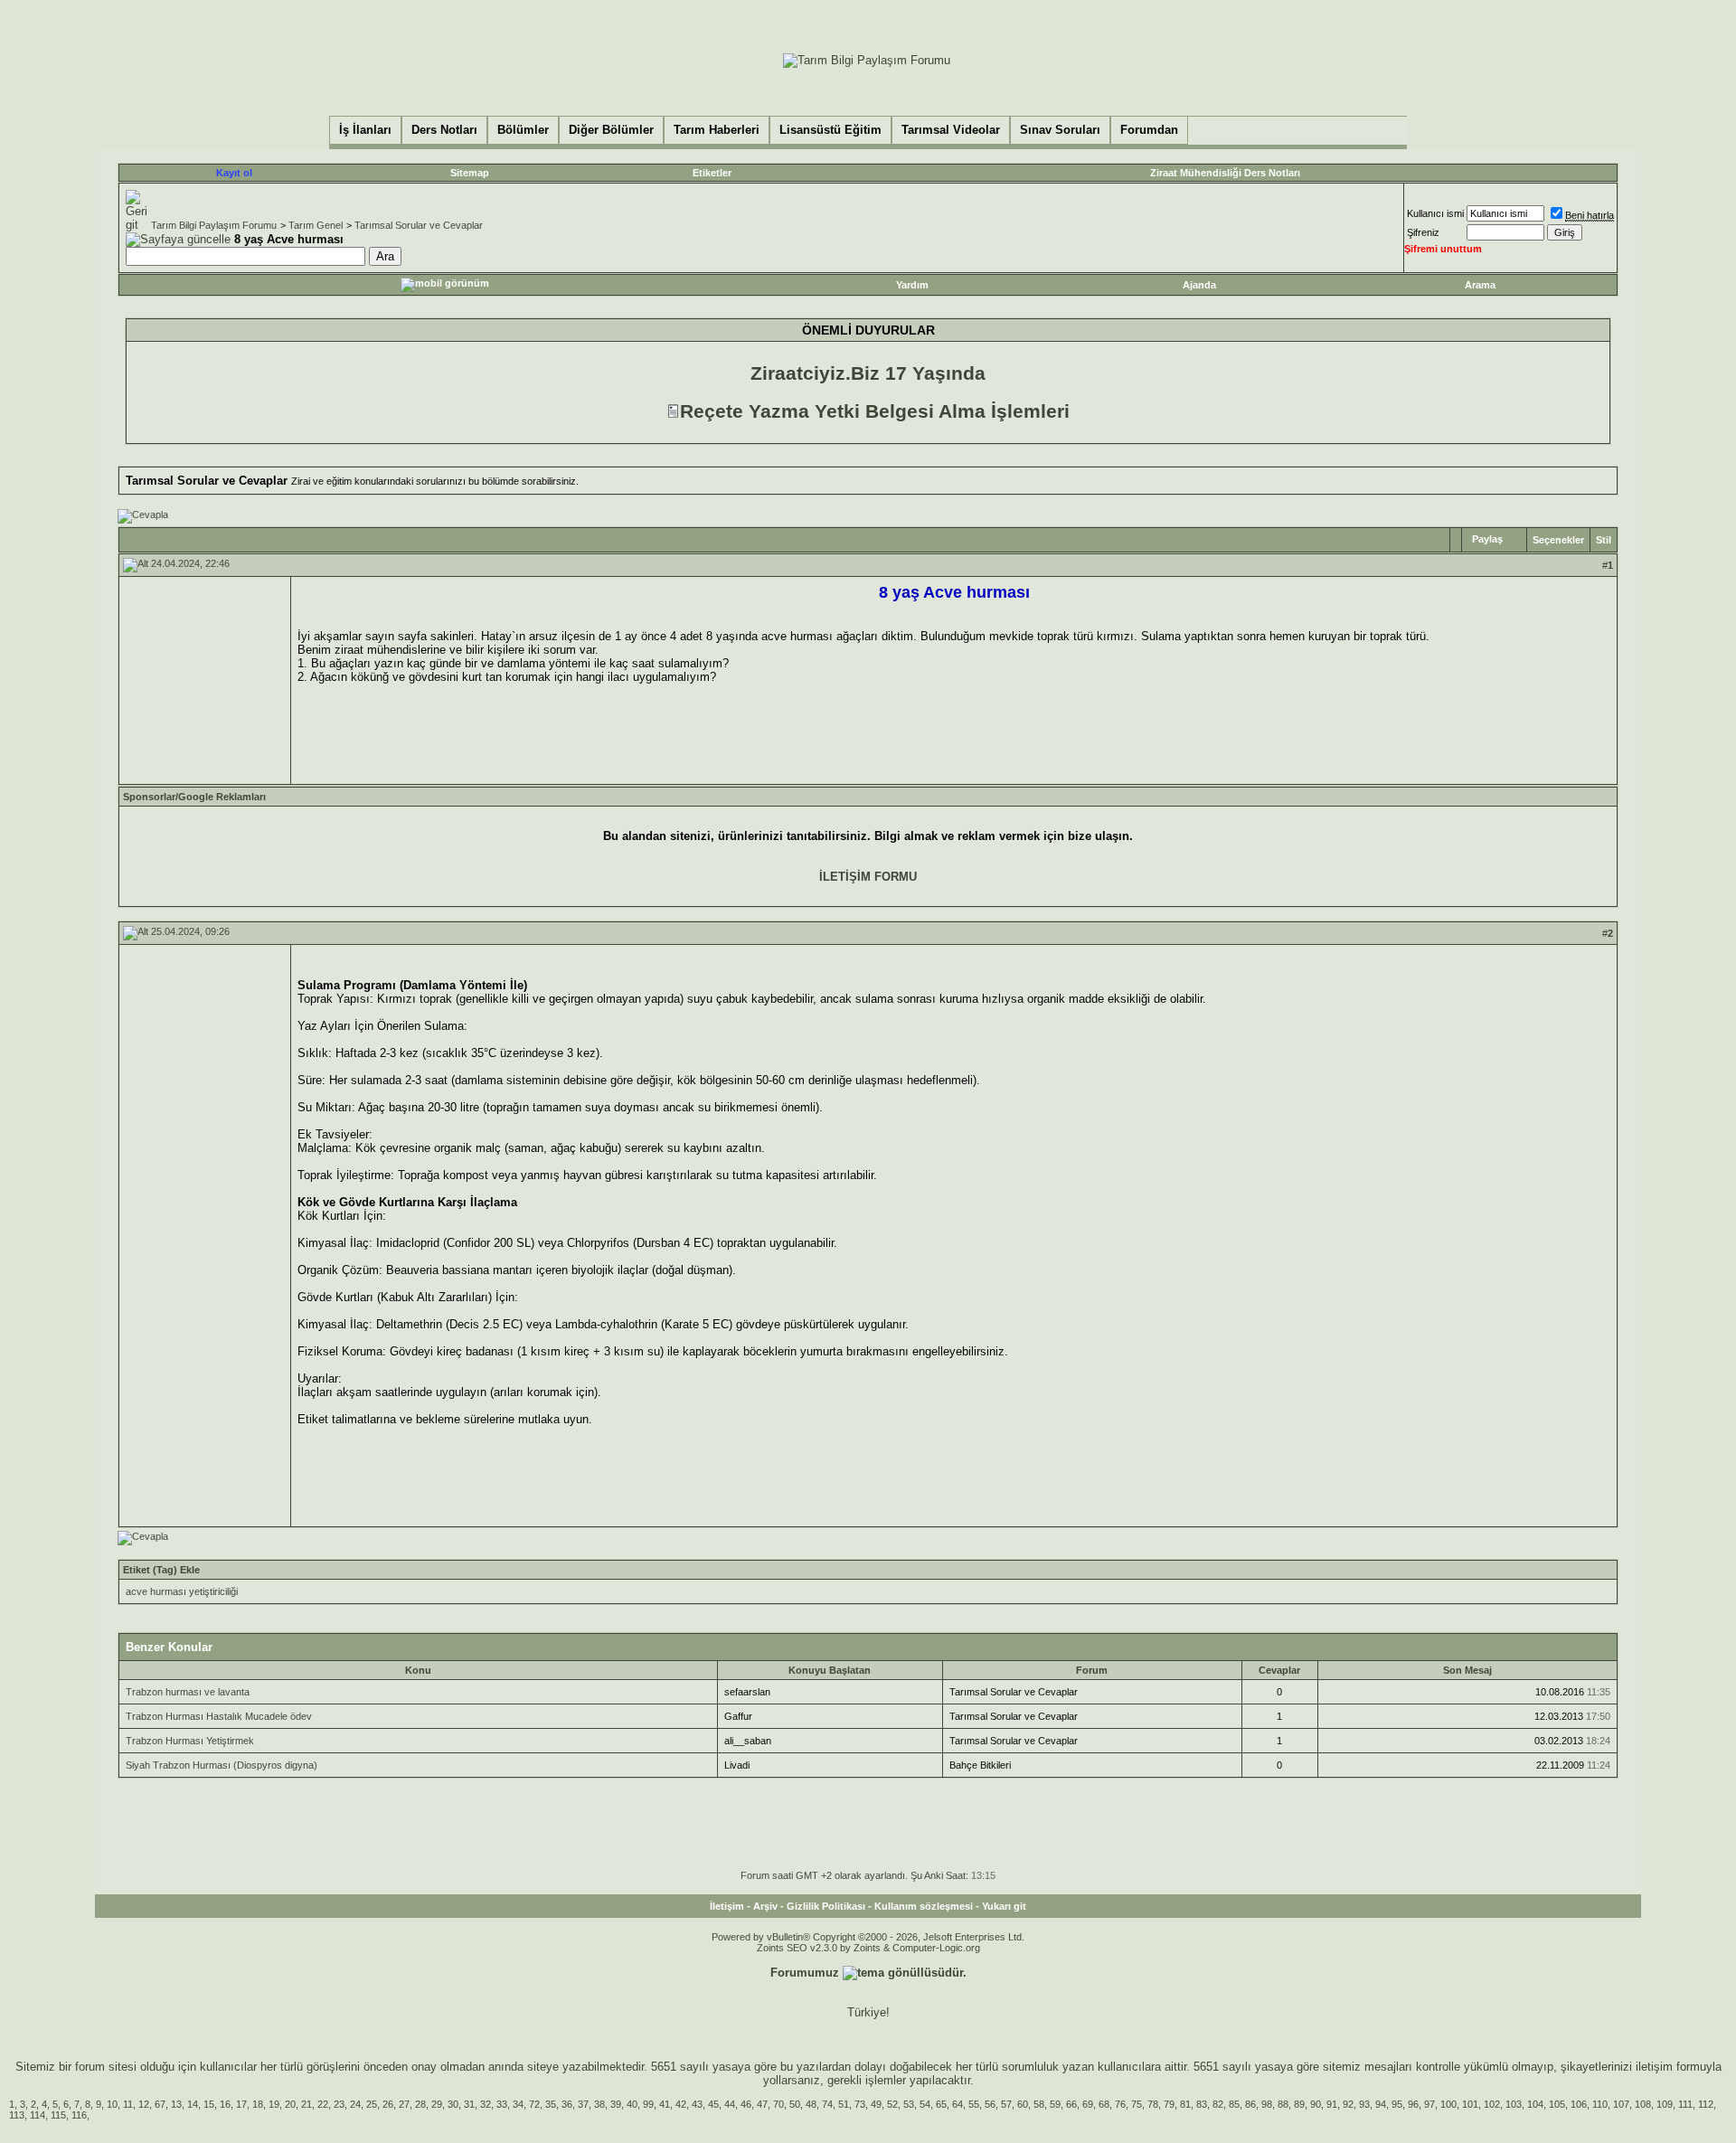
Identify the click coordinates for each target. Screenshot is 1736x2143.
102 (1492, 2104)
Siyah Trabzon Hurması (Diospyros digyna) (222, 1765)
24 (355, 2104)
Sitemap (470, 173)
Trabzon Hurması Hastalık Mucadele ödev (219, 1716)
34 (518, 2104)
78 (1153, 2104)
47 (762, 2104)
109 (1665, 2104)
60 (1023, 2104)
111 (1685, 2104)
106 (1579, 2104)
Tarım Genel (316, 225)
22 (323, 2104)
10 (112, 2104)
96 (1413, 2104)
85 (1234, 2104)
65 (941, 2104)
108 (1643, 2104)
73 (860, 2104)
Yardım (912, 285)
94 (1381, 2104)
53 (909, 2104)
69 (1088, 2104)
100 (1448, 2104)
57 (1006, 2104)
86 (1250, 2104)
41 (665, 2104)
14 (193, 2104)
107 (1621, 2104)
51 (844, 2104)
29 (437, 2104)
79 (1169, 2104)
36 (567, 2104)
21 (307, 2104)
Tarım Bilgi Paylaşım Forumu (214, 225)
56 (990, 2104)
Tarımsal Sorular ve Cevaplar (419, 225)
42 (681, 2104)
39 (616, 2104)
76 (1120, 2104)
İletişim (727, 1906)
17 (241, 2104)
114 (38, 2115)
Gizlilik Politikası (826, 1906)
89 (1299, 2104)
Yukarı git (1004, 1906)
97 (1429, 2104)
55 (974, 2104)
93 (1364, 2104)
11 (128, 2104)
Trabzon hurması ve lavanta (188, 1692)
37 (583, 2104)
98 (1267, 2104)
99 (648, 2104)
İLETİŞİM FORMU (868, 877)
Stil (1604, 540)
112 (1706, 2104)
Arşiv (765, 1906)
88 (1283, 2104)
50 (795, 2104)
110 (1600, 2104)
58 (1039, 2104)
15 (209, 2104)
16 (225, 2104)
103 (1514, 2104)
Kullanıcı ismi (1435, 213)
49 (876, 2104)
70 (778, 2104)
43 (697, 2104)
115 (58, 2115)
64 (958, 2104)
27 (404, 2104)
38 (599, 2104)
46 (746, 2104)
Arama (1480, 285)
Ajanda (1199, 285)
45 (713, 2104)
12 (144, 2104)
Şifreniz (1423, 232)
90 (1316, 2104)
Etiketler (712, 173)
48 (811, 2104)
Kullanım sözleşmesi (924, 1906)
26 (388, 2104)
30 (453, 2104)
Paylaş (1487, 539)
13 (176, 2104)
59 (1055, 2104)
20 (290, 2104)
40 (632, 2104)
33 (502, 2104)
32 (486, 2104)
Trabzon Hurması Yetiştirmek (190, 1741)
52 (892, 2104)
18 (258, 2104)
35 (551, 2104)
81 (1185, 2104)
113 (17, 2115)
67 (160, 2104)
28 (420, 2104)
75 (1137, 2104)
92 (1348, 2104)
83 (1202, 2104)
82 (1218, 2104)
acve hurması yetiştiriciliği (182, 1591)
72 (534, 2104)
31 (469, 2104)
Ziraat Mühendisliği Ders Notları (1225, 173)
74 (827, 2104)
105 (1557, 2104)
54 (925, 2104)
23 (339, 2104)
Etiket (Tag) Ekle (161, 1570)
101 (1470, 2104)
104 (1535, 2104)
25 (372, 2104)
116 (79, 2115)
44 (730, 2104)
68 (1104, 2104)
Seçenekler (1558, 540)
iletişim (1654, 2067)
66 (1071, 2104)
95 (1397, 2104)
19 (274, 2104)
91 (1332, 2104)
